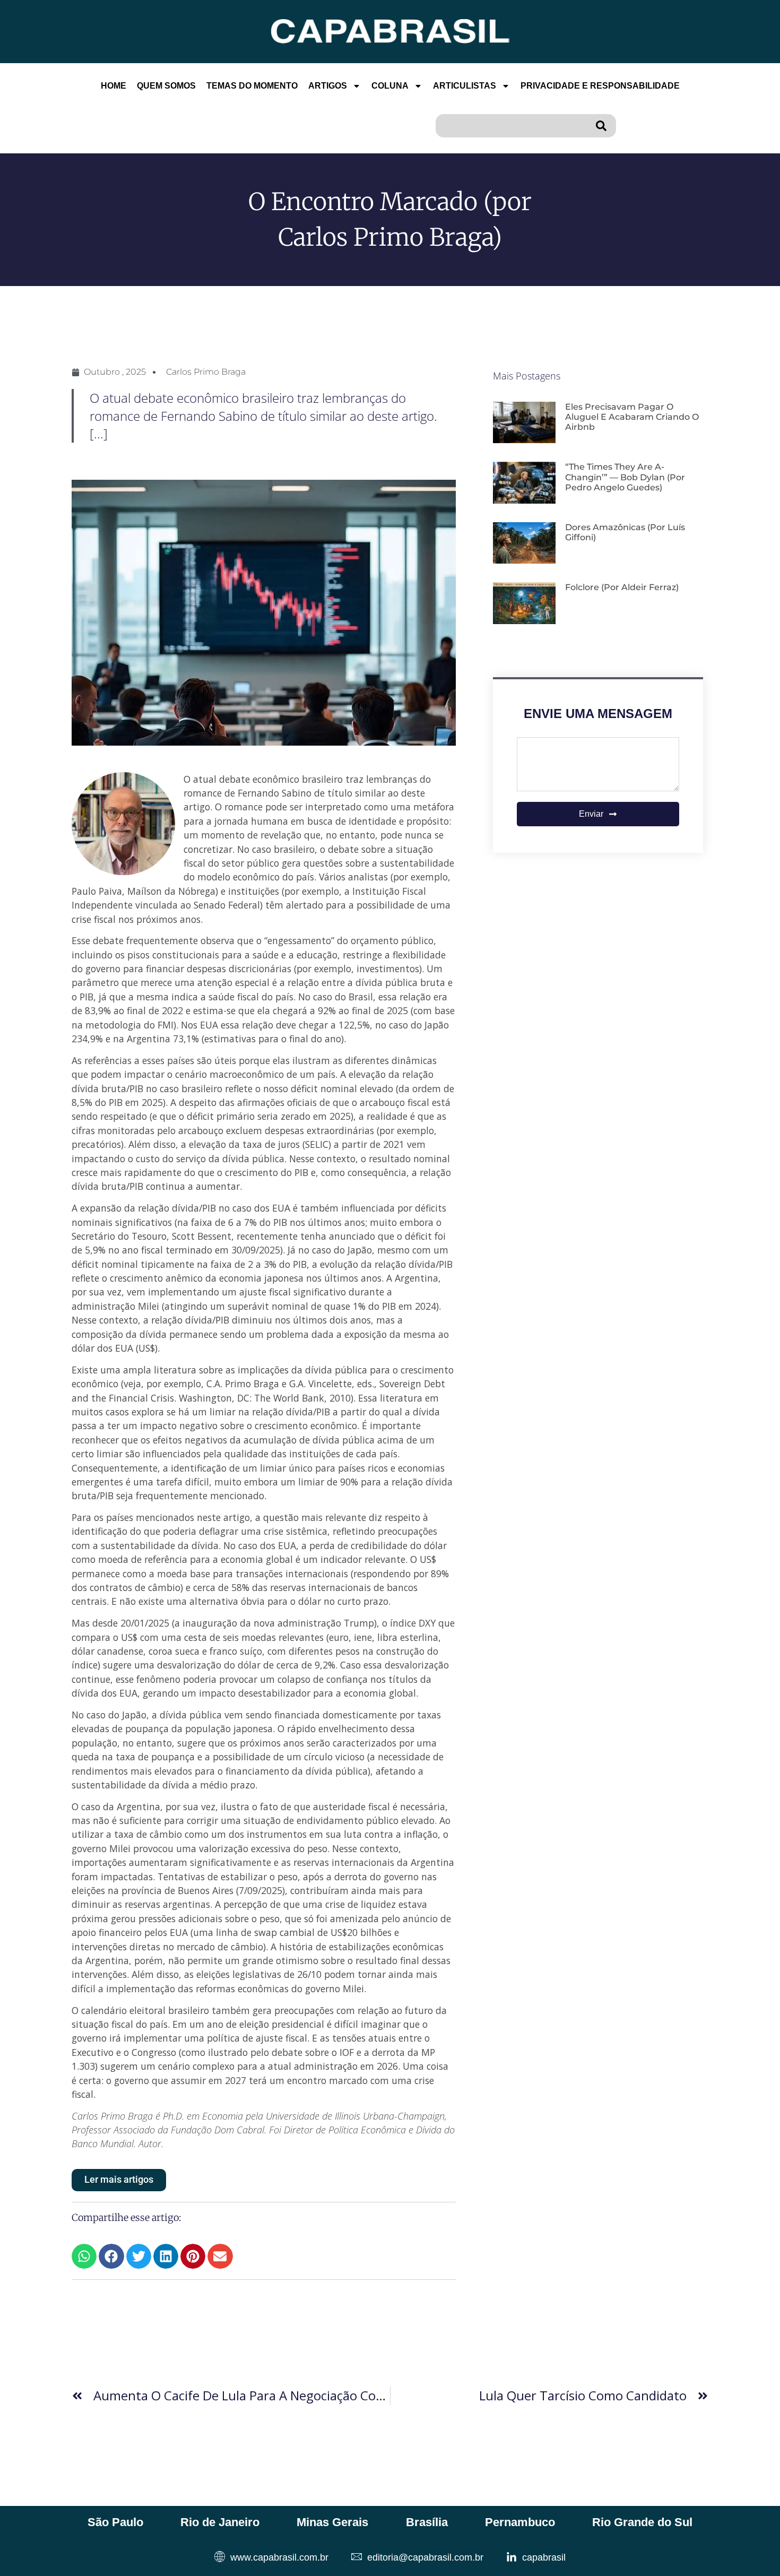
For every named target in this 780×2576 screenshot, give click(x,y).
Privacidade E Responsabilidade (600, 86)
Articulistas (465, 86)
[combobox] (513, 126)
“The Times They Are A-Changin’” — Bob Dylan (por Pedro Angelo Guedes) (625, 477)
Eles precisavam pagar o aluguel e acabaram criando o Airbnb (632, 417)
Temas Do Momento (252, 86)
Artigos (328, 86)
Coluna (390, 86)
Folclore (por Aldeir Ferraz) (622, 587)
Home (114, 86)
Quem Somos (166, 86)
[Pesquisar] (603, 126)
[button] (84, 2256)
